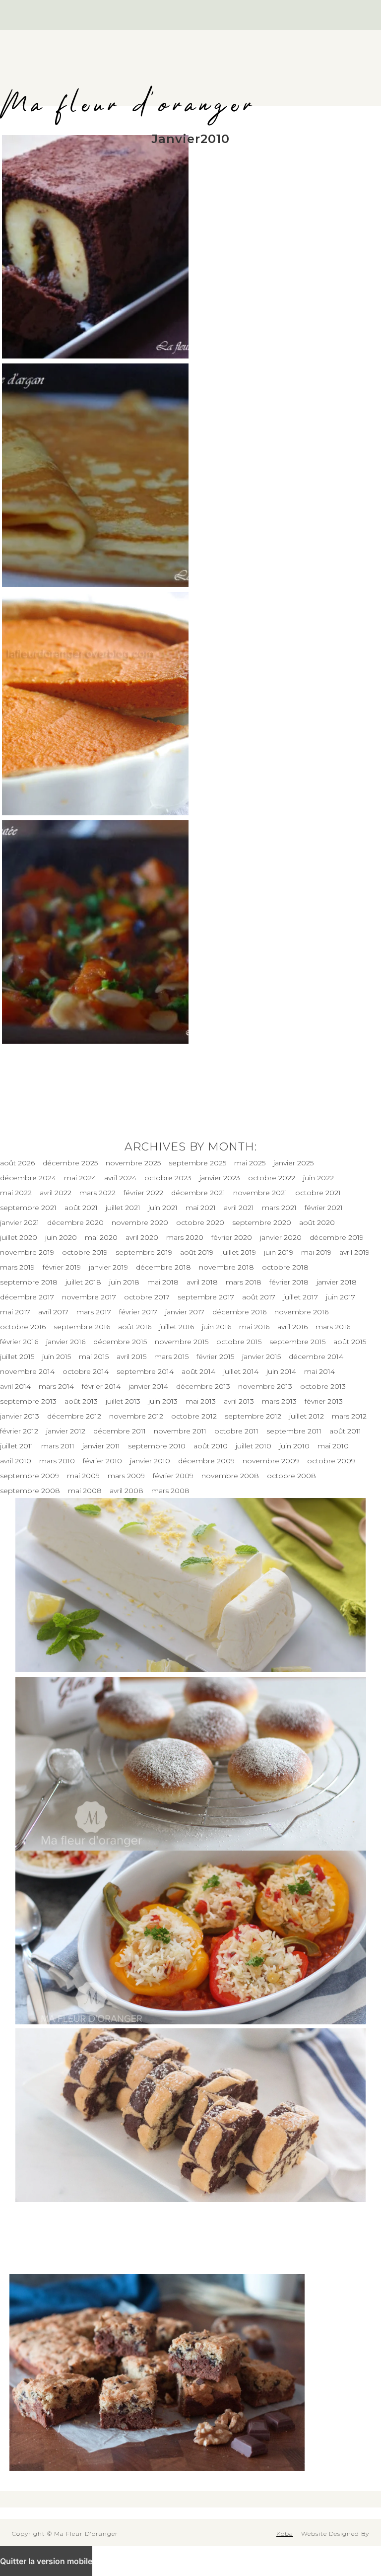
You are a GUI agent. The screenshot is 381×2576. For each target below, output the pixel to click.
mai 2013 (201, 1401)
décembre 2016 (239, 1312)
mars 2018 (244, 1282)
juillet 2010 (254, 1446)
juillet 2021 (123, 1208)
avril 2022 (56, 1193)
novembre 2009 (271, 1461)
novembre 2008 (230, 1476)
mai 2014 (319, 1371)
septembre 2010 (157, 1446)
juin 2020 (61, 1237)
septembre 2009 (30, 1476)
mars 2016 (333, 1327)
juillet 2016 (177, 1327)
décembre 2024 (28, 1178)
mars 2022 (97, 1193)
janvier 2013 (20, 1416)
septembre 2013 (28, 1401)
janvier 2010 (150, 1461)
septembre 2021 (28, 1208)
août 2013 (81, 1401)
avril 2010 (16, 1461)
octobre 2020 (200, 1222)
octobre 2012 (194, 1416)
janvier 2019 (108, 1267)
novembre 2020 (140, 1222)
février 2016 (19, 1342)
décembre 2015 (120, 1342)
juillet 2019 (239, 1252)
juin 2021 (163, 1208)
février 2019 (62, 1267)
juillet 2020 (19, 1237)
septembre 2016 (82, 1327)
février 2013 (324, 1401)
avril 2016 (292, 1327)
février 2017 (138, 1312)
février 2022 (143, 1193)
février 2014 (101, 1386)
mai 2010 (333, 1446)
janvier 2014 (148, 1386)
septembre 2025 (197, 1163)
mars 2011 (58, 1446)
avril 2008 (127, 1491)
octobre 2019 (85, 1252)
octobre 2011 (236, 1431)
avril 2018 (202, 1282)
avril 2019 (354, 1252)
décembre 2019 (337, 1237)
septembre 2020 (262, 1222)
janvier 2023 (220, 1178)
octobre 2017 (147, 1297)
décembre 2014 (316, 1357)
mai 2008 (85, 1491)
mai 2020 (101, 1237)
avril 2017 (53, 1312)
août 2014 (198, 1371)
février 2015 (215, 1357)
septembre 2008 (30, 1491)
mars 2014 (56, 1386)
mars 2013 (279, 1401)
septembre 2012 (253, 1416)
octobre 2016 (23, 1327)
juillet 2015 (17, 1357)
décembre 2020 (75, 1222)
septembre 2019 (144, 1252)
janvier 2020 (281, 1237)
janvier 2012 (66, 1431)
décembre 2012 (74, 1416)
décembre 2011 (120, 1431)
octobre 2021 (318, 1193)
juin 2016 (217, 1327)
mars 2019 (17, 1267)
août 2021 (81, 1208)
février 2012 (19, 1431)
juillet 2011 (17, 1446)
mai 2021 (201, 1208)
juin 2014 (281, 1371)
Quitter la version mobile (46, 2561)
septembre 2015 (297, 1342)
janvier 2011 (101, 1446)
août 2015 (350, 1342)
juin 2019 (279, 1252)
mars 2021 (279, 1208)
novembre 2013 (265, 1386)
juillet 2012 (307, 1416)
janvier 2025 (293, 1163)
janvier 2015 (261, 1357)
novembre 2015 (182, 1342)
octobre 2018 (285, 1267)
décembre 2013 (203, 1386)
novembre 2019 (27, 1252)
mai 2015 (94, 1357)
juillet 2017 (301, 1297)
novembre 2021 (260, 1193)
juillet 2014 (241, 1371)
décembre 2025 (70, 1163)
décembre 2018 (163, 1267)
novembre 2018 (226, 1267)
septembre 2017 (206, 1297)
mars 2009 (126, 1476)
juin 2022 (318, 1178)
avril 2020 (142, 1237)
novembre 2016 (301, 1312)
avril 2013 (239, 1401)
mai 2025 (250, 1163)
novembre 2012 (136, 1416)
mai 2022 (16, 1193)
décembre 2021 (198, 1193)
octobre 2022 (272, 1178)
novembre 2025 (133, 1163)
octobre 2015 (239, 1342)
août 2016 (135, 1327)
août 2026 (17, 1163)
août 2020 (317, 1222)
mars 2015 (171, 1357)
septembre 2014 (145, 1371)
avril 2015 (131, 1357)
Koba (285, 2534)
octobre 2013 (323, 1386)
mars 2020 (185, 1237)
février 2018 (289, 1282)
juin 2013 (163, 1401)
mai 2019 (316, 1252)
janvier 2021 (20, 1222)
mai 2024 (80, 1178)
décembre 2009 (206, 1461)
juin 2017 (341, 1297)
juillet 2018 (83, 1282)
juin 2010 (294, 1446)
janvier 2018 (337, 1282)
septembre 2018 (29, 1282)
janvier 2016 (66, 1342)
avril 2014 (15, 1386)
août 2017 (259, 1297)
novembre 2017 (89, 1297)
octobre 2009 (331, 1461)
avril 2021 (239, 1208)
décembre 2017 (27, 1297)
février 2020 (232, 1237)
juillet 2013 (123, 1401)
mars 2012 (349, 1416)
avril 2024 (120, 1178)
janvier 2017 (185, 1312)
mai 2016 (254, 1327)
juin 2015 (57, 1357)
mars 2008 (170, 1491)
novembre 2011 (180, 1431)
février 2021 (324, 1208)
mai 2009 (83, 1476)
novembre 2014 (27, 1371)
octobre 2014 (86, 1371)
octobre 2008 (291, 1476)
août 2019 (197, 1252)
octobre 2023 (168, 1178)
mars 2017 (94, 1312)
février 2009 (173, 1476)
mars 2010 (57, 1461)
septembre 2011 (294, 1431)
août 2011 (345, 1431)
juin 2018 (124, 1282)
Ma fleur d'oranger (128, 106)
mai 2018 (163, 1282)
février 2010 (102, 1461)
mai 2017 (15, 1312)
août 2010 (211, 1446)
